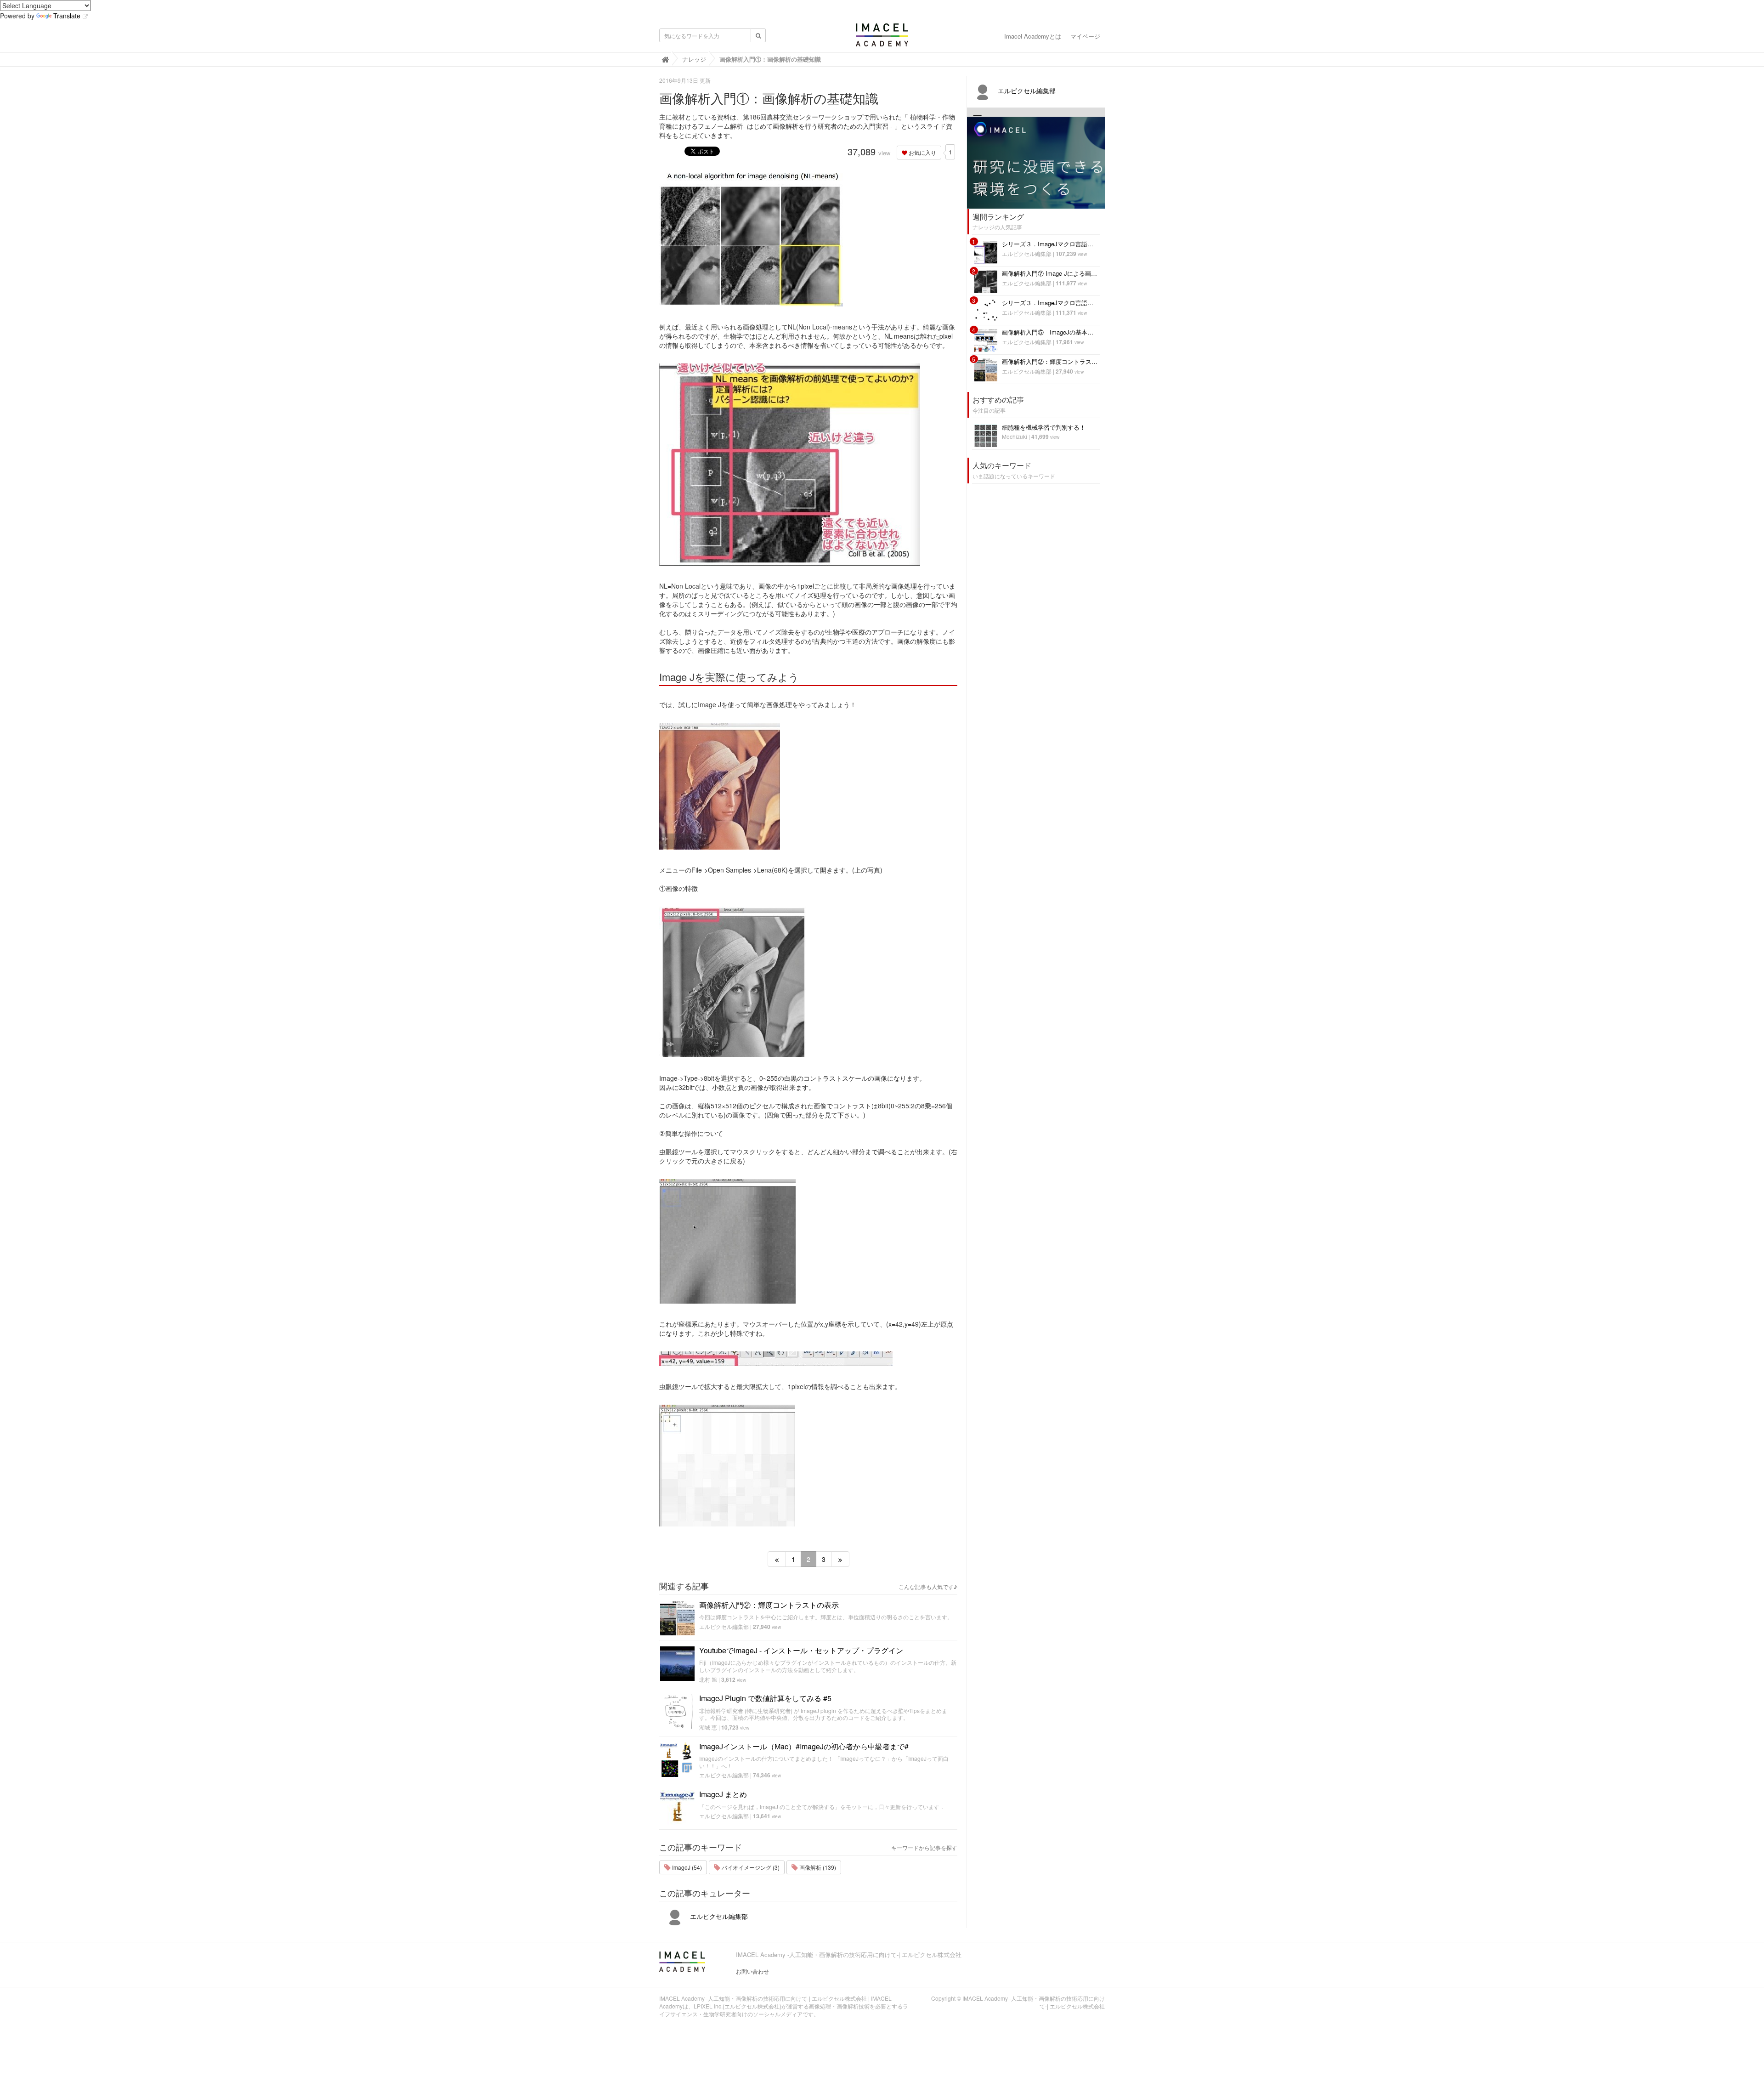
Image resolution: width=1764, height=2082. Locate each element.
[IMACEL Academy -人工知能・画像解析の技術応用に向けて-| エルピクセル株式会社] (882, 38)
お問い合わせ (752, 1971)
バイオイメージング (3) (750, 1867)
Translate (67, 16)
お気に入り (922, 152)
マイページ (1085, 36)
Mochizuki (1015, 436)
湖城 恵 (708, 1727)
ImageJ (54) (686, 1867)
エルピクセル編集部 (724, 1626)
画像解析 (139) (817, 1867)
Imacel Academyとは (1033, 36)
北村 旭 (708, 1679)
